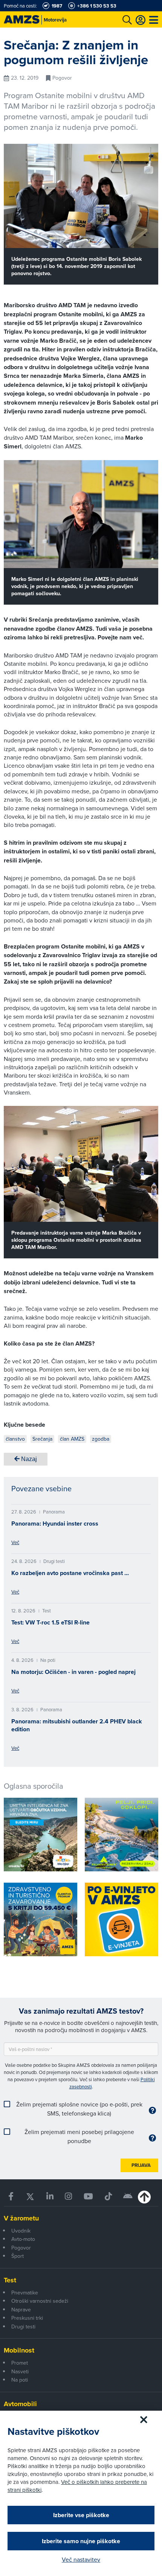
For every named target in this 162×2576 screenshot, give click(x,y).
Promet (20, 2363)
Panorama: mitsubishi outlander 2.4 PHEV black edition (77, 1725)
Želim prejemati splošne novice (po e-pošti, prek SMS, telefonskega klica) (79, 2109)
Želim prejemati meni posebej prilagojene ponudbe (79, 2136)
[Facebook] (11, 2196)
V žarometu (21, 2218)
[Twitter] (30, 2196)
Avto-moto (23, 2239)
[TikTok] (108, 2196)
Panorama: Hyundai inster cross (55, 1524)
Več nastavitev (81, 2559)
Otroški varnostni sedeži (40, 2301)
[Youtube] (89, 2196)
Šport (18, 2256)
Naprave (21, 2310)
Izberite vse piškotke (81, 2515)
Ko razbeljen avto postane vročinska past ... (70, 1573)
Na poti (20, 2380)
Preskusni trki (27, 2318)
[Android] (128, 2196)
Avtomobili (20, 2404)
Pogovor (21, 2248)
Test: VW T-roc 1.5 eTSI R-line (50, 1622)
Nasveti (20, 2371)
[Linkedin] (50, 2196)
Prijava (141, 2165)
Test (10, 2280)
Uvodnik (21, 2231)
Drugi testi (23, 2327)
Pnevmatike (25, 2293)
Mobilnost (19, 2350)
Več (15, 1542)
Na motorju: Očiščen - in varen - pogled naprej (73, 1672)
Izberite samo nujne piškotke (81, 2541)
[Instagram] (69, 2196)
